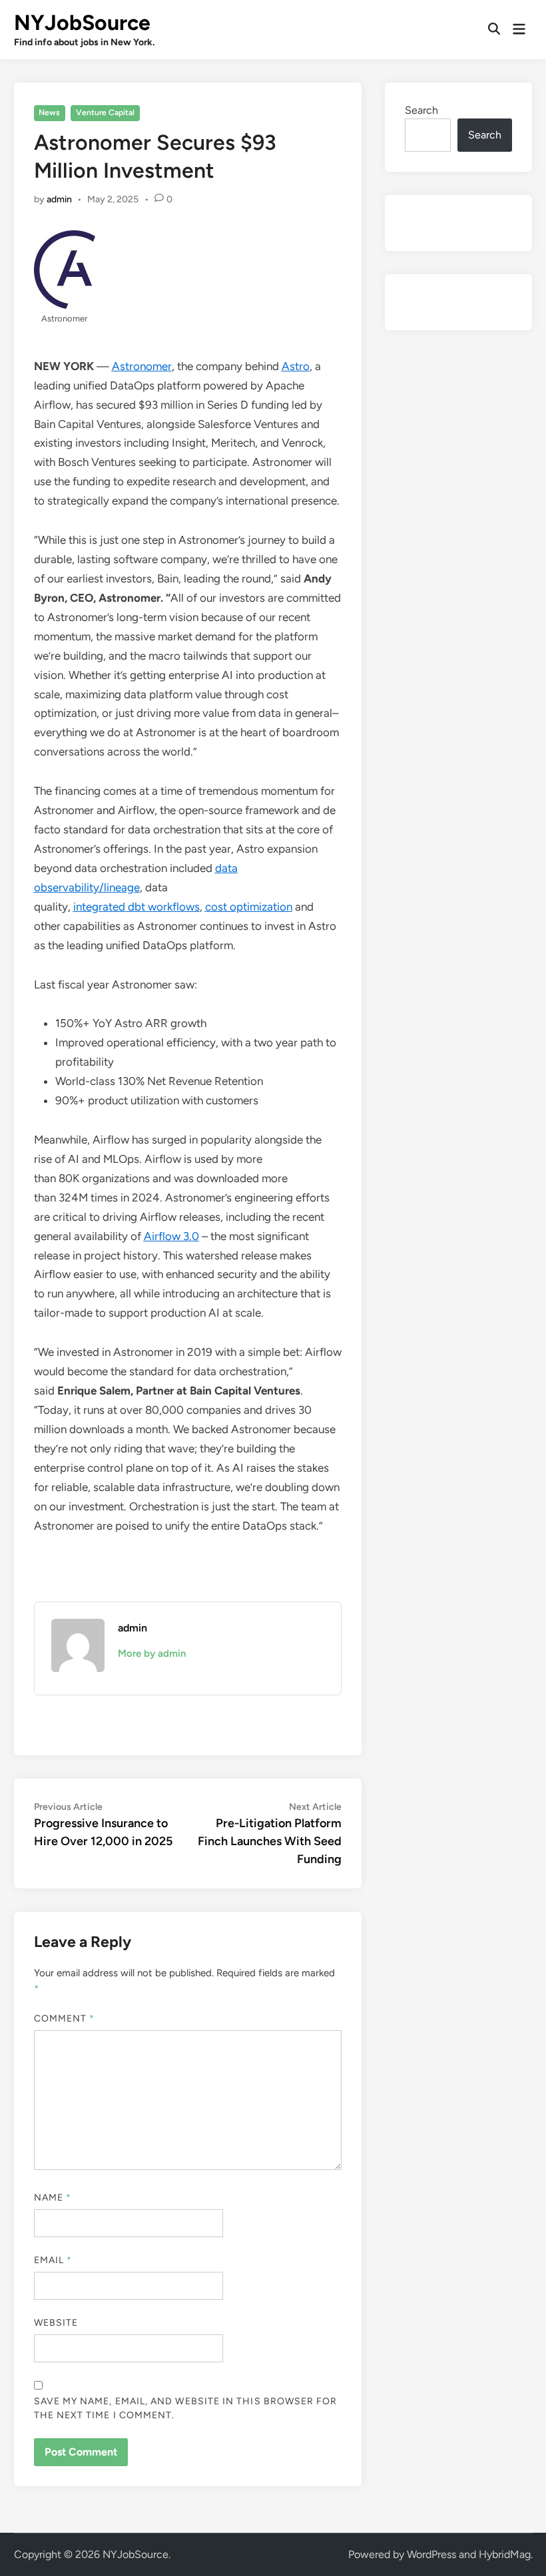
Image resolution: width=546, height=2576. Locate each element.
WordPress (431, 2554)
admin (59, 199)
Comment (65, 2019)
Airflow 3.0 (171, 1236)
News (49, 112)
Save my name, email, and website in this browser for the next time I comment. (186, 2408)
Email (53, 2260)
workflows (174, 907)
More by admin (152, 1653)
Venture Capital (105, 112)
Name (53, 2198)
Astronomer (142, 366)
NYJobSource (82, 23)
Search (421, 110)
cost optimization (249, 907)
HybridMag (505, 2554)
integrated (101, 907)
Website (56, 2323)
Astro (296, 366)
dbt (138, 907)
